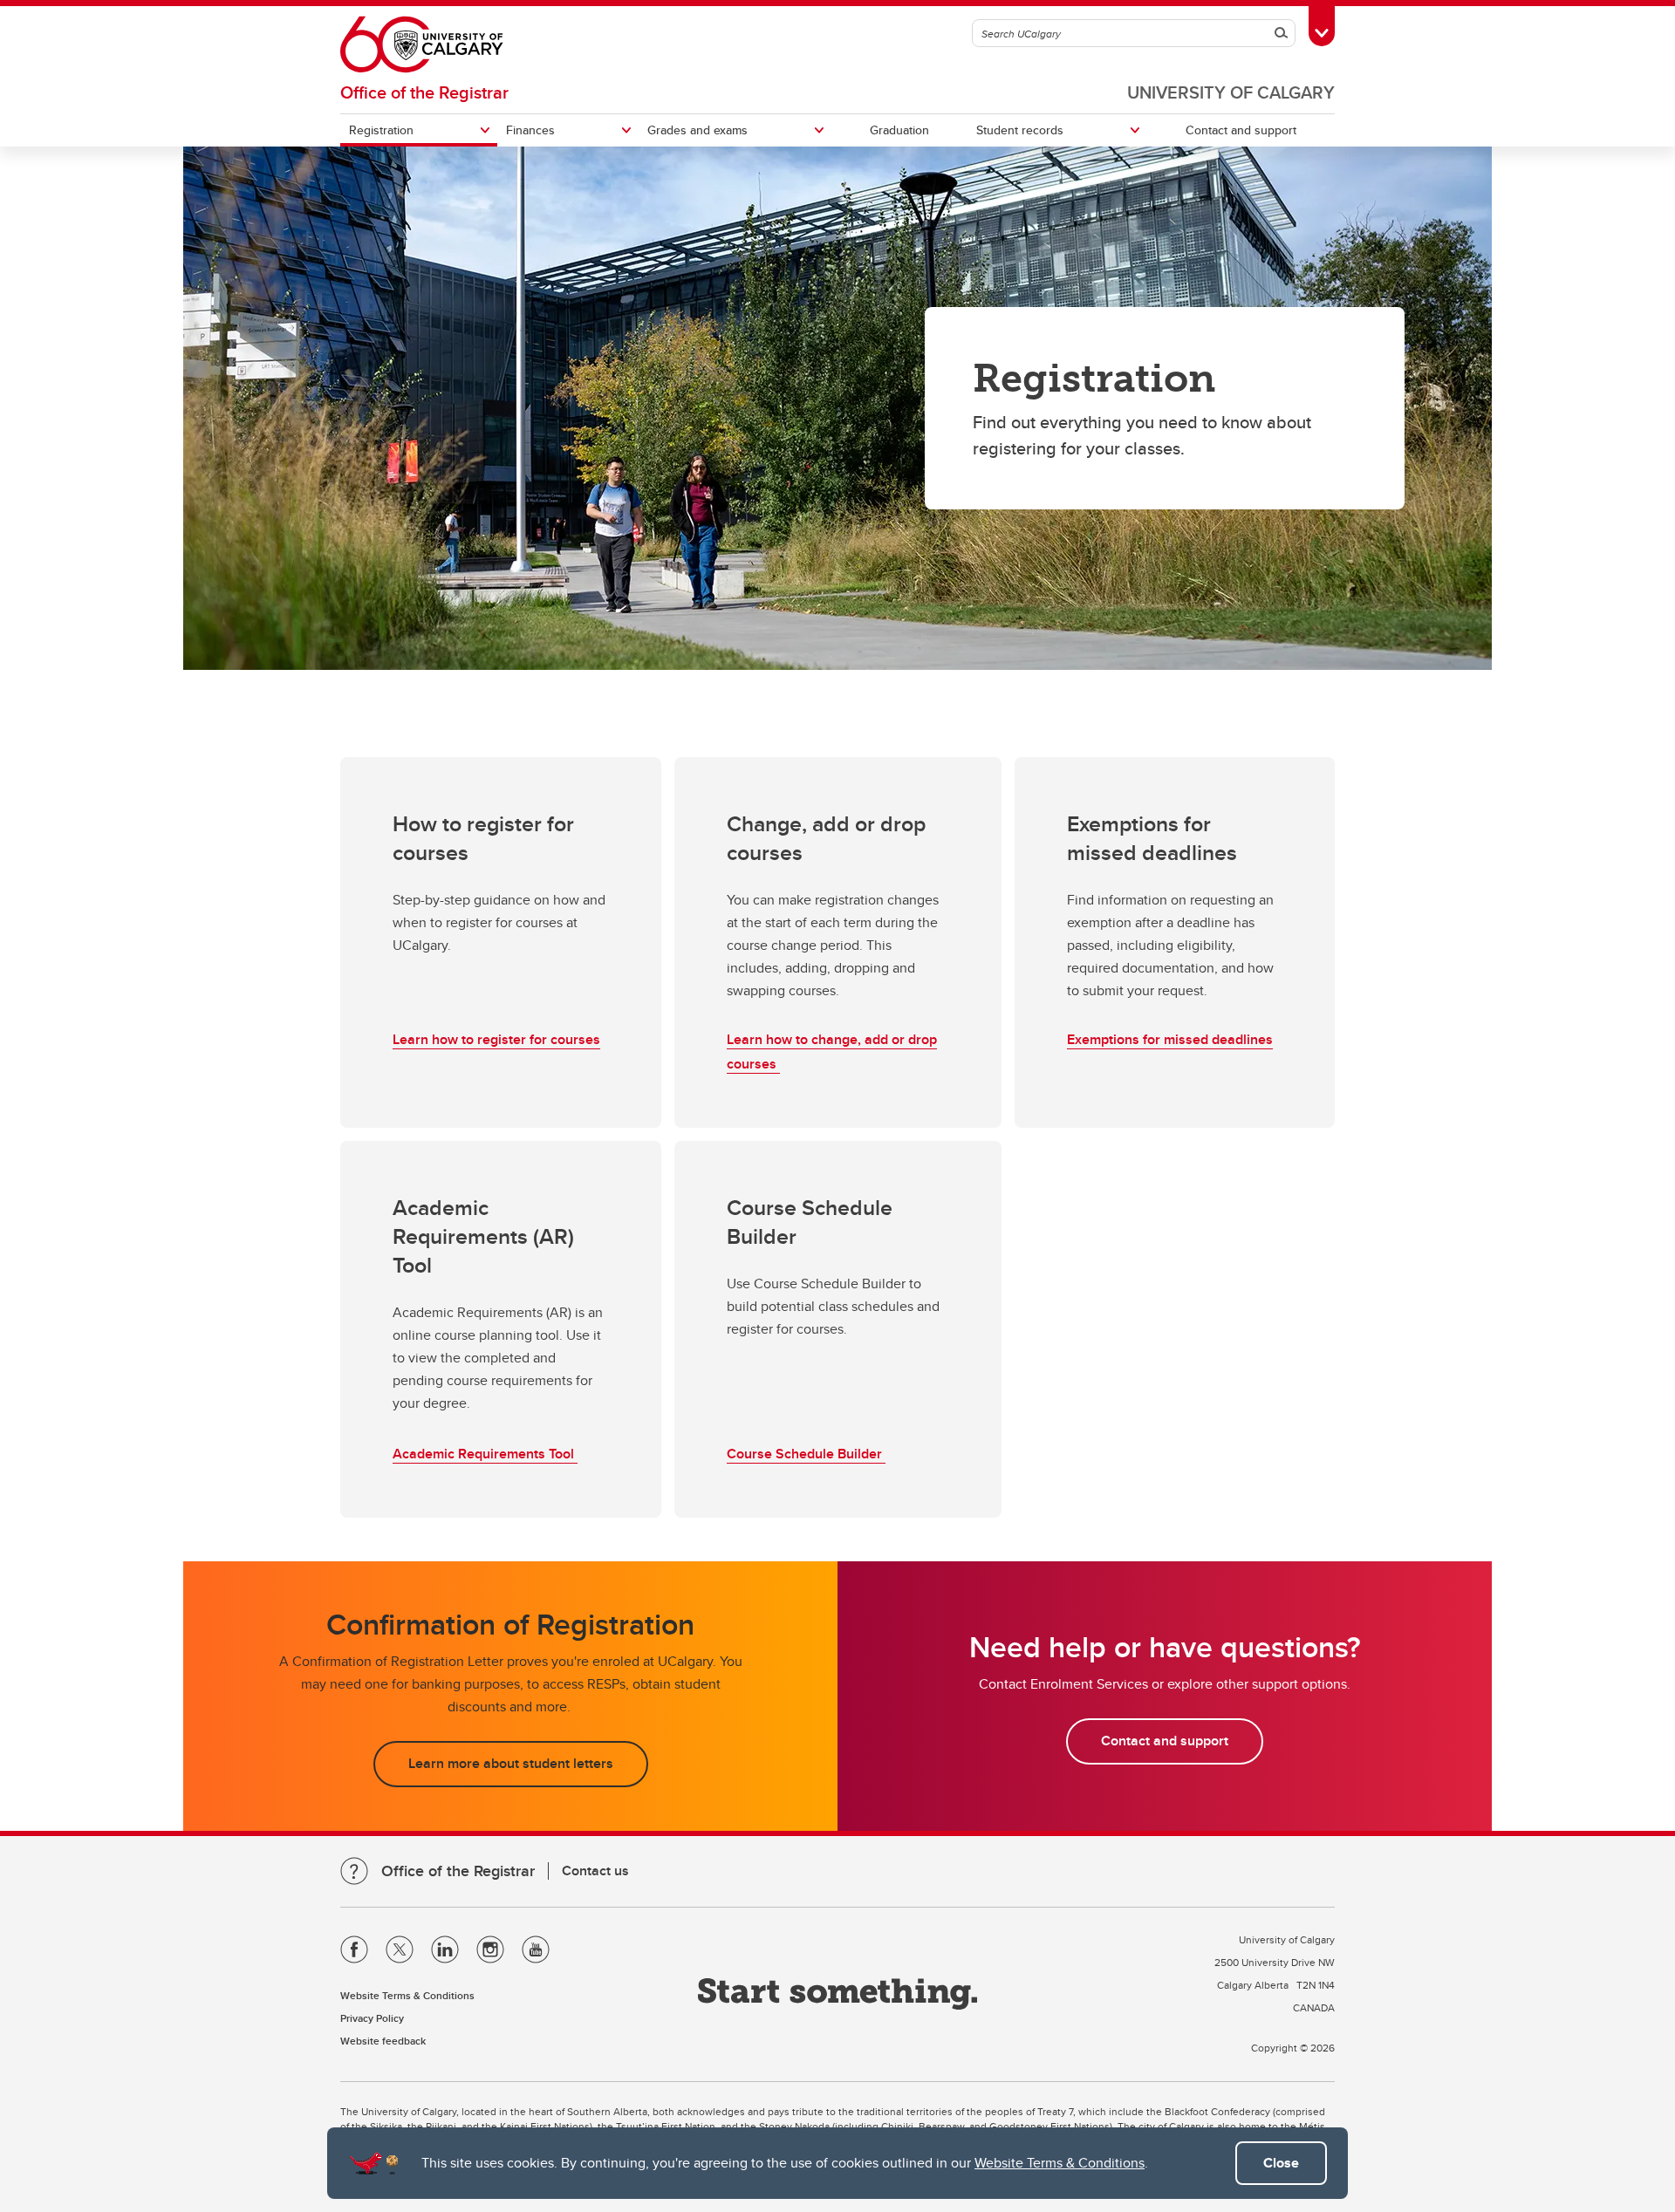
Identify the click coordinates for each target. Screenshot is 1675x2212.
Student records (1020, 130)
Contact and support (1241, 130)
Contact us (595, 1871)
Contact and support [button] (1165, 1741)
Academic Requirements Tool (485, 1454)
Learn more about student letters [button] (511, 1763)
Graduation (899, 130)
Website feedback (383, 2041)
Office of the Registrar (424, 92)
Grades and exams (697, 130)
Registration (381, 130)
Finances (530, 130)
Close (1281, 2163)
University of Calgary (1231, 92)
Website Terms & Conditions (1060, 2163)
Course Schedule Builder (806, 1454)
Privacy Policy (372, 2018)
